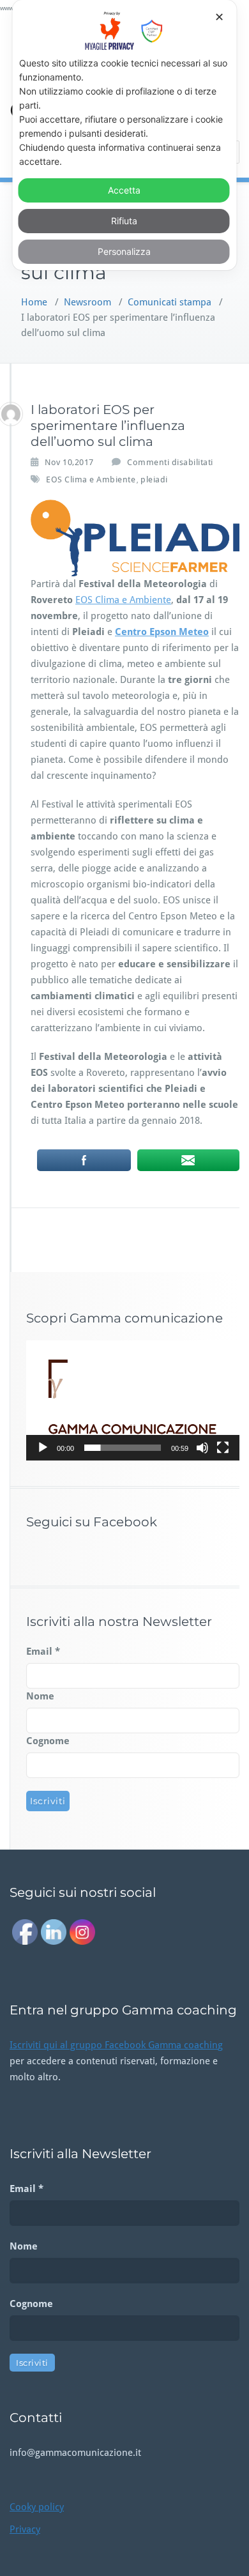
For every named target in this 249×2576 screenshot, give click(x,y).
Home (34, 302)
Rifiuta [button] (124, 221)
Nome (40, 1696)
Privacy (25, 2529)
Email (43, 1652)
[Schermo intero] (223, 1448)
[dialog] (125, 135)
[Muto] (202, 1448)
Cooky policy (37, 2507)
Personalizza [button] (124, 251)
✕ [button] (219, 17)
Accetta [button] (124, 190)
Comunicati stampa (170, 302)
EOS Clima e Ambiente (91, 479)
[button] (133, 1400)
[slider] (123, 1448)
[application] (133, 1400)
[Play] (43, 1448)
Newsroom (87, 302)
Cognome (48, 1741)
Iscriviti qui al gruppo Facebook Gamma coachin (114, 2045)
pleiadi (154, 479)
